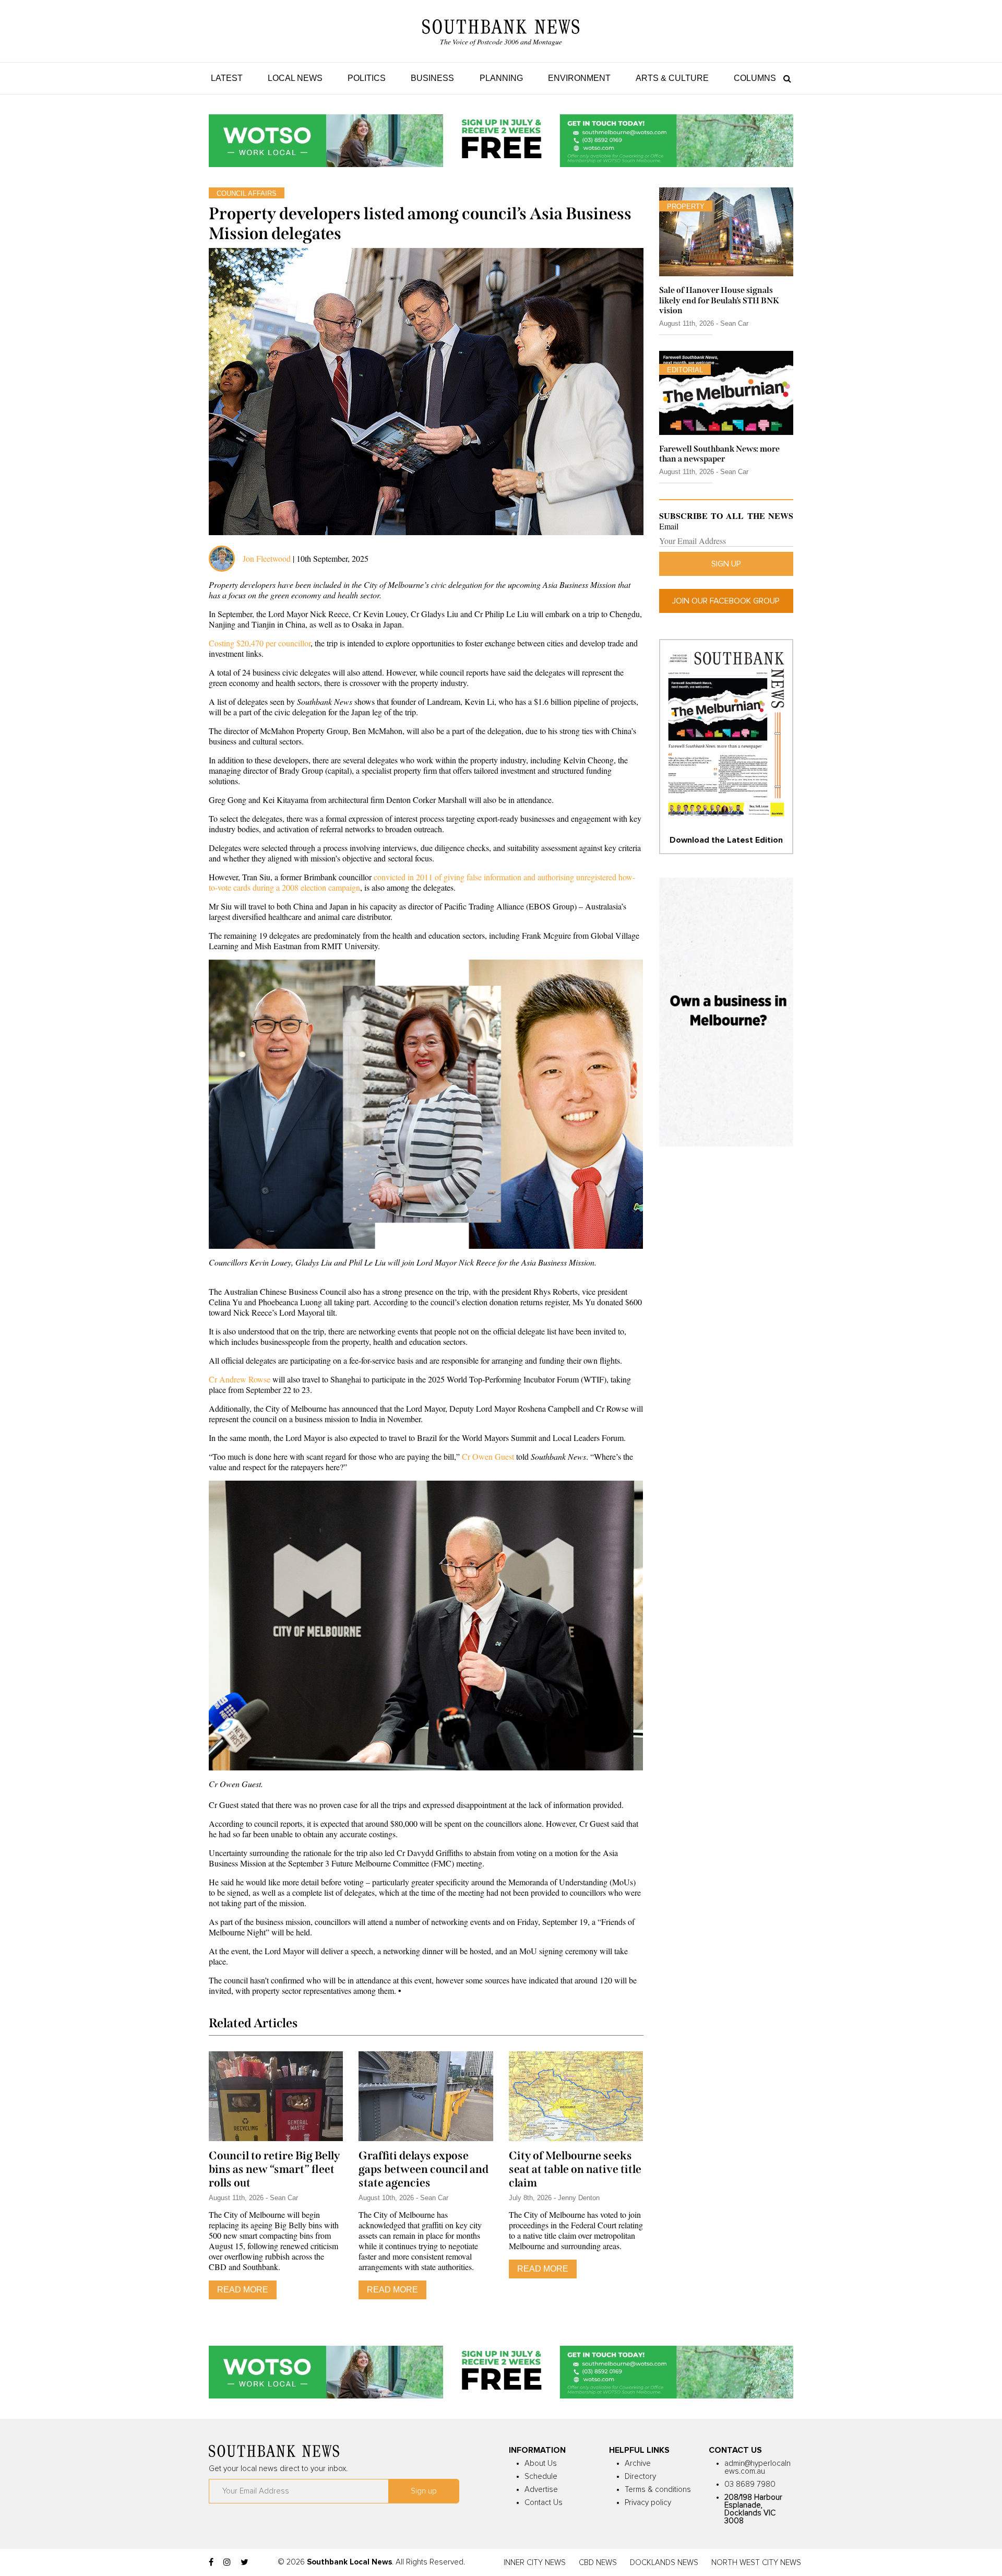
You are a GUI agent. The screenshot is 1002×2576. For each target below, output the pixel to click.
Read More (243, 2290)
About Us (541, 2463)
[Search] (785, 78)
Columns (755, 78)
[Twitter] (244, 2562)
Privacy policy (648, 2503)
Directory (640, 2477)
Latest (227, 78)
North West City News (756, 2563)
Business (432, 78)
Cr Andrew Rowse (240, 1379)
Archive (638, 2463)
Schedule (541, 2477)
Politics (367, 78)
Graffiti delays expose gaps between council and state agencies (424, 2169)
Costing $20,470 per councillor (260, 643)
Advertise (541, 2490)
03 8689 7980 (750, 2484)
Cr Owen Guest (488, 1456)
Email (669, 526)
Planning (501, 78)
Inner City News (535, 2563)
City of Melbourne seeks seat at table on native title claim (575, 2169)
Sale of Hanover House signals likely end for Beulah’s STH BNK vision (719, 300)
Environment (579, 78)
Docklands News (664, 2563)
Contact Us (544, 2503)
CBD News (598, 2563)
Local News (295, 78)
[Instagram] (227, 2562)
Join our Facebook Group (726, 601)
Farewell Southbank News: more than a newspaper (719, 454)
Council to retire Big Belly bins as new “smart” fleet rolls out (274, 2169)
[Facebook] (211, 2562)
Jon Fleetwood (267, 558)
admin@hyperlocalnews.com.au (758, 2467)
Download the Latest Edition (726, 840)
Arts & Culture (672, 78)
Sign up (726, 564)
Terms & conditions (658, 2490)
